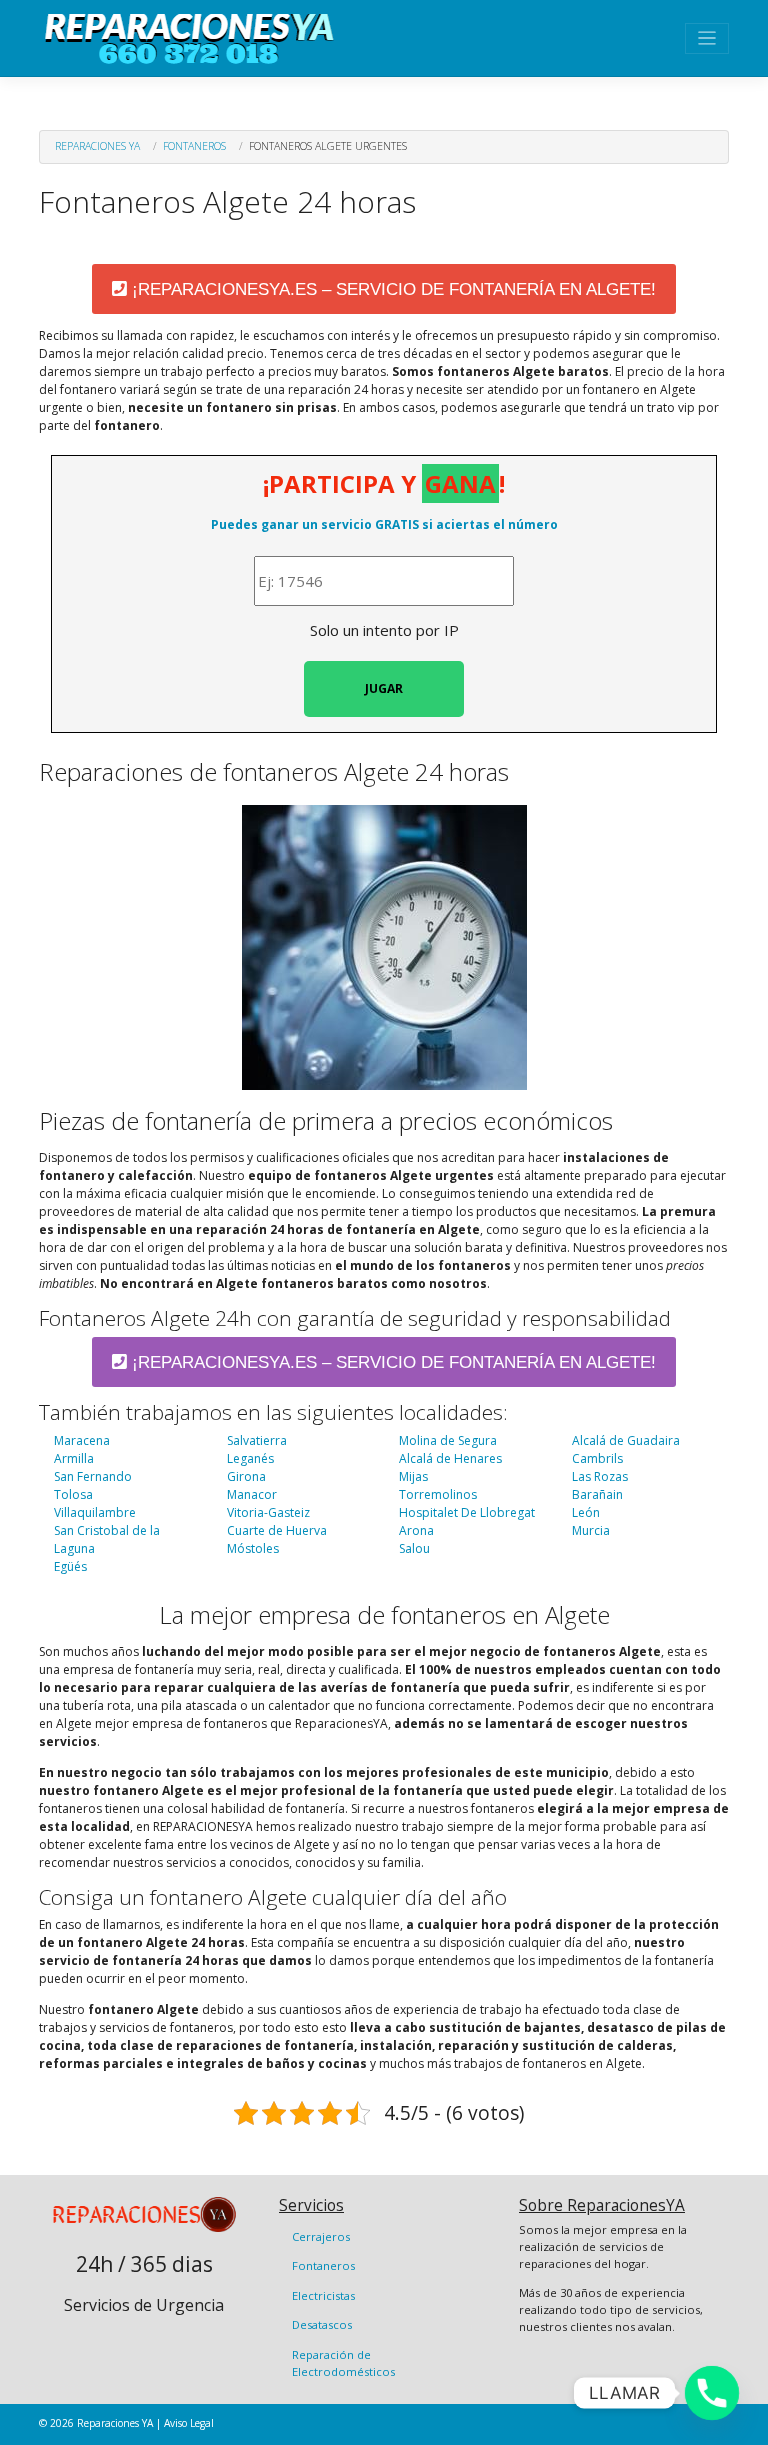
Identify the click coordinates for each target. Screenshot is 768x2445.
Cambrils (597, 1458)
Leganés (250, 1458)
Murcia (591, 1530)
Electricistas (323, 2295)
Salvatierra (257, 1440)
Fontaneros (194, 146)
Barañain (597, 1494)
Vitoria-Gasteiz (268, 1512)
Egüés (70, 1566)
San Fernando (93, 1476)
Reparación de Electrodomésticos (343, 2363)
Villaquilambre (95, 1512)
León (586, 1512)
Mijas (413, 1476)
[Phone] (712, 2393)
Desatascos (322, 2324)
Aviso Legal (189, 2423)
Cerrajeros (321, 2236)
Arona (416, 1530)
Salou (414, 1548)
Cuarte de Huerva (277, 1530)
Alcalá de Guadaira (626, 1440)
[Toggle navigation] (707, 38)
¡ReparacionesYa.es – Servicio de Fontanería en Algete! (391, 289)
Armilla (74, 1458)
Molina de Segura (448, 1440)
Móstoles (253, 1548)
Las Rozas (600, 1476)
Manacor (252, 1494)
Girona (246, 1476)
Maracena (82, 1440)
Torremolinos (438, 1494)
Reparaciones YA (97, 146)
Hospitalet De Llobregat (467, 1512)
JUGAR (384, 688)
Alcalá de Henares (450, 1458)
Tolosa (73, 1494)
